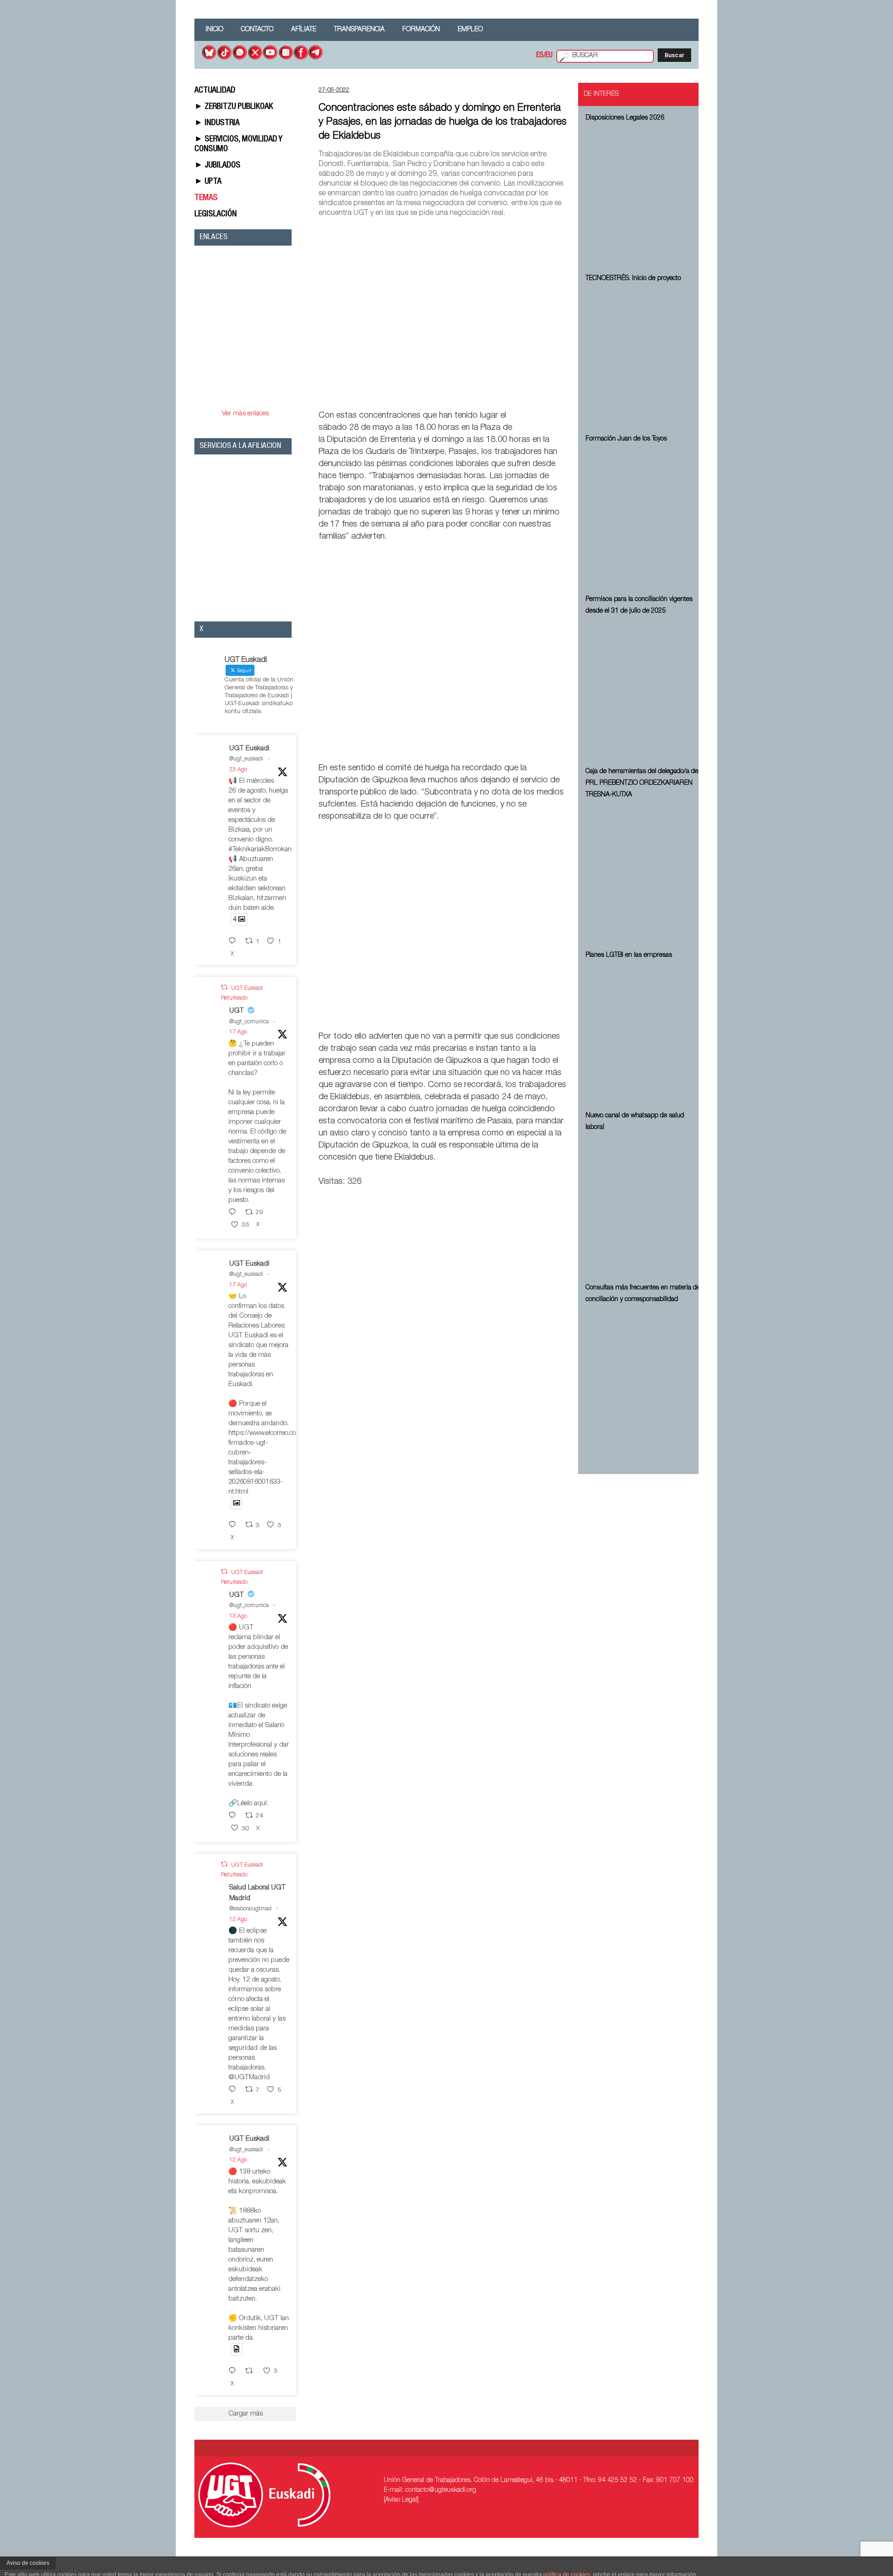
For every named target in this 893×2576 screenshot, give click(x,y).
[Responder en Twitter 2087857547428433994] (234, 1816)
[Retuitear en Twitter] (224, 988)
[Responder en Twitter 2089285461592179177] (234, 1525)
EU (549, 56)
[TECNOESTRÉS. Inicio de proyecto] (644, 357)
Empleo (470, 30)
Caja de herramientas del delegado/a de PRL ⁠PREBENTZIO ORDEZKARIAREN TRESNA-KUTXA (642, 783)
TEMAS (206, 198)
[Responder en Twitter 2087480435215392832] (234, 2090)
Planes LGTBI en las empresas (629, 955)
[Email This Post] (514, 394)
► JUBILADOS (217, 166)
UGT (237, 1011)
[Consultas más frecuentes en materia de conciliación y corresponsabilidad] (644, 1378)
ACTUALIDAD (215, 91)
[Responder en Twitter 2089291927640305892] (234, 1213)
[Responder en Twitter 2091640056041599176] (234, 942)
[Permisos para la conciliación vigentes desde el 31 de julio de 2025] (644, 690)
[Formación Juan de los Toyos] (644, 518)
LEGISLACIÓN (216, 214)
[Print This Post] (563, 394)
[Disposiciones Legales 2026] (644, 197)
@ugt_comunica (249, 1022)
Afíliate (304, 30)
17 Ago (238, 1032)
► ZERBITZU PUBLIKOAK (234, 107)
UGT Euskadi (249, 749)
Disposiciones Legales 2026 (625, 118)
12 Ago (238, 1920)
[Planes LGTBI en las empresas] (644, 1034)
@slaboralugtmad (250, 1909)
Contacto (257, 30)
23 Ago (238, 770)
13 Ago (238, 1616)
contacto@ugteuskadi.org (441, 2490)
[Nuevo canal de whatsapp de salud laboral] (644, 1206)
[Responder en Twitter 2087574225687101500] (234, 2372)
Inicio (214, 30)
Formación (421, 30)
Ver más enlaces (245, 414)
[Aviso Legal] (401, 2500)
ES (540, 56)
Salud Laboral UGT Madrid (257, 1893)
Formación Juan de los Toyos (626, 439)
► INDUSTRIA (217, 123)
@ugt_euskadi (246, 759)
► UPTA (208, 182)
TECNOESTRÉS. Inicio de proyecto (633, 279)
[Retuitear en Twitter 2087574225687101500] (252, 2372)
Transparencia (359, 30)
